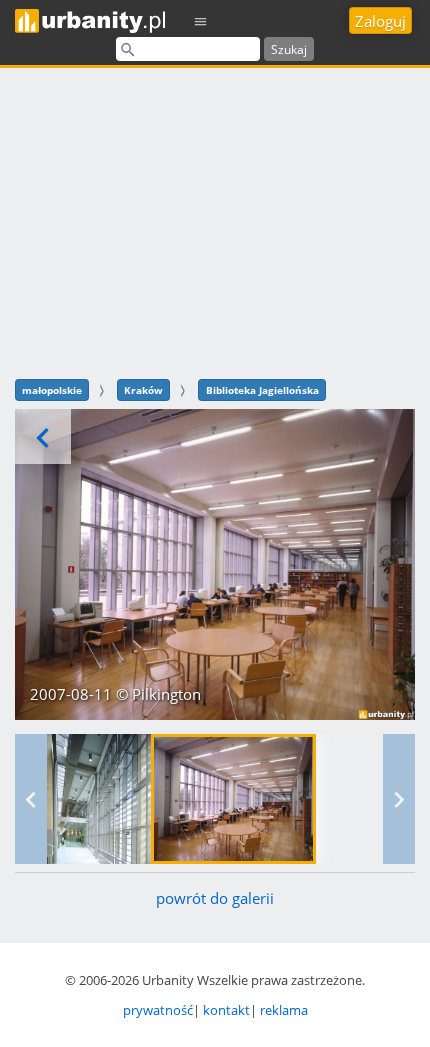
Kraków (143, 390)
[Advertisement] (215, 220)
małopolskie (52, 390)
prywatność (158, 1010)
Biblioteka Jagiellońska (262, 390)
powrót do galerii (215, 898)
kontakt (226, 1010)
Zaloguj (380, 21)
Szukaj (289, 49)
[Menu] (201, 20)
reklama (284, 1010)
